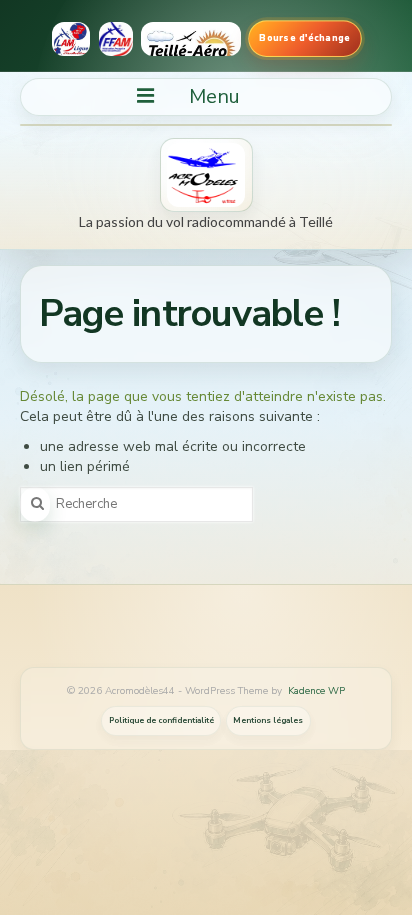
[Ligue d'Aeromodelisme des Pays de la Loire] (70, 39)
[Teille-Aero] (190, 39)
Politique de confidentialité (161, 720)
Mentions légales (268, 720)
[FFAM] (115, 39)
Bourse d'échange (304, 38)
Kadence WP (316, 691)
